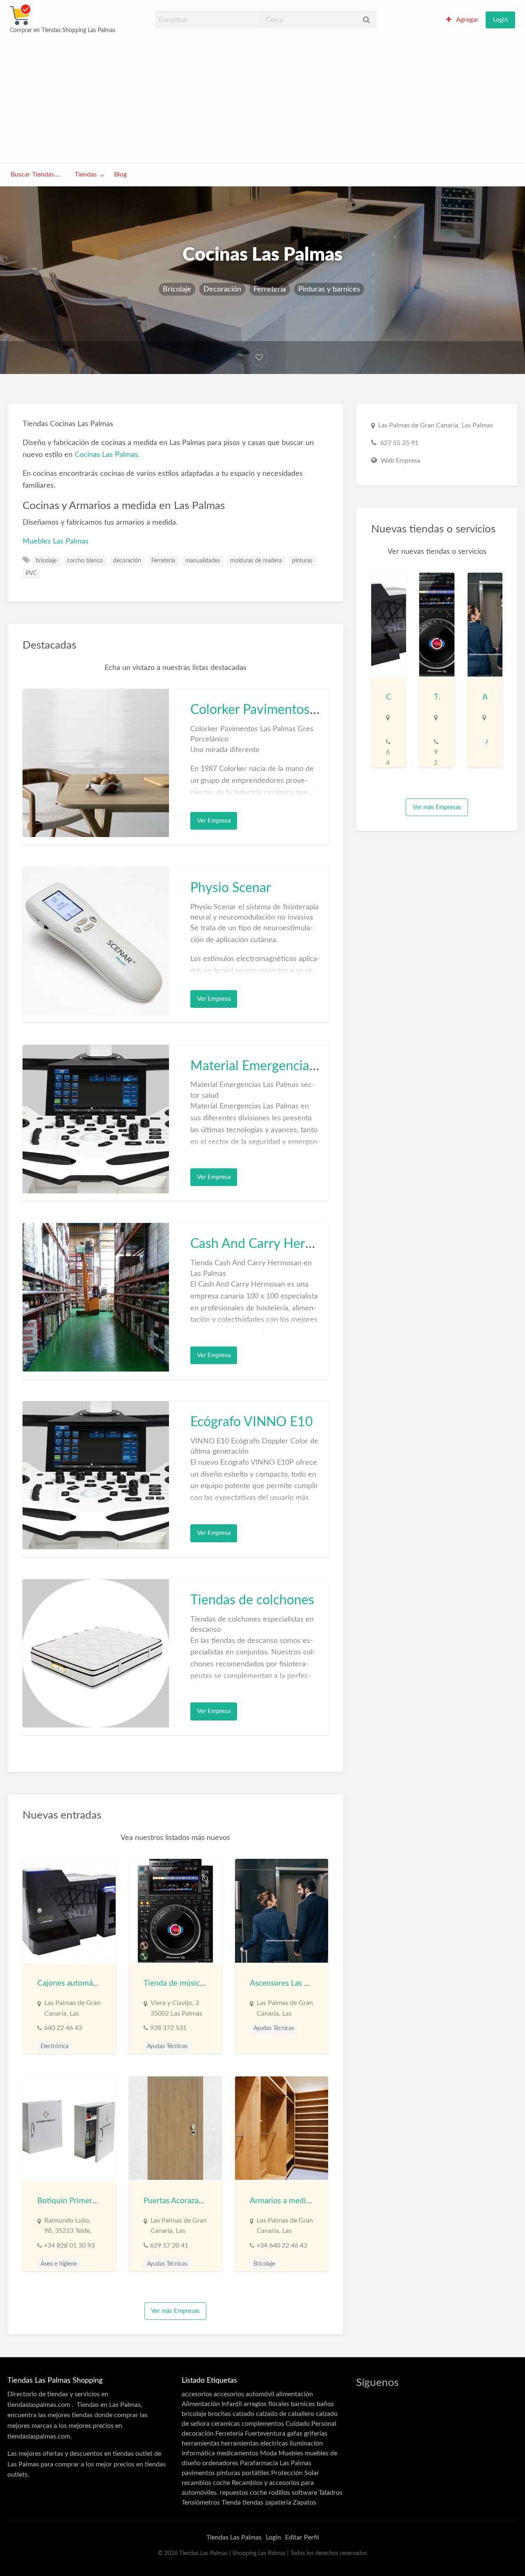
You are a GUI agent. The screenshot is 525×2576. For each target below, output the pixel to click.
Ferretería (270, 289)
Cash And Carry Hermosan (267, 1244)
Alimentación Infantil (212, 2404)
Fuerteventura (265, 2434)
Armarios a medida (282, 2201)
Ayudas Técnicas (167, 2046)
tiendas (253, 2503)
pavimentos (198, 2473)
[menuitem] (462, 20)
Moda (268, 2453)
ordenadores (220, 2463)
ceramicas (226, 2424)
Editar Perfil (302, 2537)
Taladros (331, 2493)
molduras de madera (256, 561)
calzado (243, 2414)
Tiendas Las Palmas (234, 2537)
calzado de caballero (285, 2414)
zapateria (278, 2503)
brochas (219, 2414)
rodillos (279, 2493)
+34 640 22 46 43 (282, 2246)
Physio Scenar (231, 888)
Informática (198, 2453)
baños (325, 2404)
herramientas (201, 2443)
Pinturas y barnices (329, 289)
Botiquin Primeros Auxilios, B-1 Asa (98, 2201)
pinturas (302, 561)
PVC (31, 573)
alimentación (294, 2394)
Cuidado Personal (311, 2424)
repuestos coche (243, 2493)
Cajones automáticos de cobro (90, 1983)
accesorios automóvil (244, 2394)
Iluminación (306, 2443)
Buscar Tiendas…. (36, 175)
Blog (120, 175)
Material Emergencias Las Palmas (285, 1066)
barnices (303, 2404)
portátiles (256, 2473)
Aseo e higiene (59, 2264)
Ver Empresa (214, 821)
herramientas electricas (255, 2443)
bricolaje (46, 561)
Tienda (231, 2503)
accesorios (197, 2394)
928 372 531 (168, 2028)
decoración (127, 561)
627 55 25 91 (399, 443)
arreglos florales (266, 2404)
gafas (295, 2434)
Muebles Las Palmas (56, 541)
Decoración (222, 289)
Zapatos (305, 2503)
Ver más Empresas (175, 2311)
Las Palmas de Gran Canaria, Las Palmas (436, 425)
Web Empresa (401, 461)
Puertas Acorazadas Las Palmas (196, 2201)
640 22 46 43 (63, 2028)
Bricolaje (177, 289)
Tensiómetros (201, 2503)
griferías (316, 2434)
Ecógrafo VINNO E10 (252, 1422)
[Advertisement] (262, 98)
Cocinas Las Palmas (106, 455)
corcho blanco (85, 561)
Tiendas (86, 175)
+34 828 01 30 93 (69, 2246)
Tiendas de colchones (252, 1600)
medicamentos (237, 2453)
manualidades (203, 561)
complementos (263, 2424)
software (304, 2493)
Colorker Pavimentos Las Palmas (283, 710)
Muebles (291, 2453)
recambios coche (206, 2483)
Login (500, 20)
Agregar (467, 20)
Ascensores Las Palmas (289, 1983)
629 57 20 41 (169, 2246)
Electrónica (55, 2046)
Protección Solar (295, 2473)
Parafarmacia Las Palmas (276, 2463)
